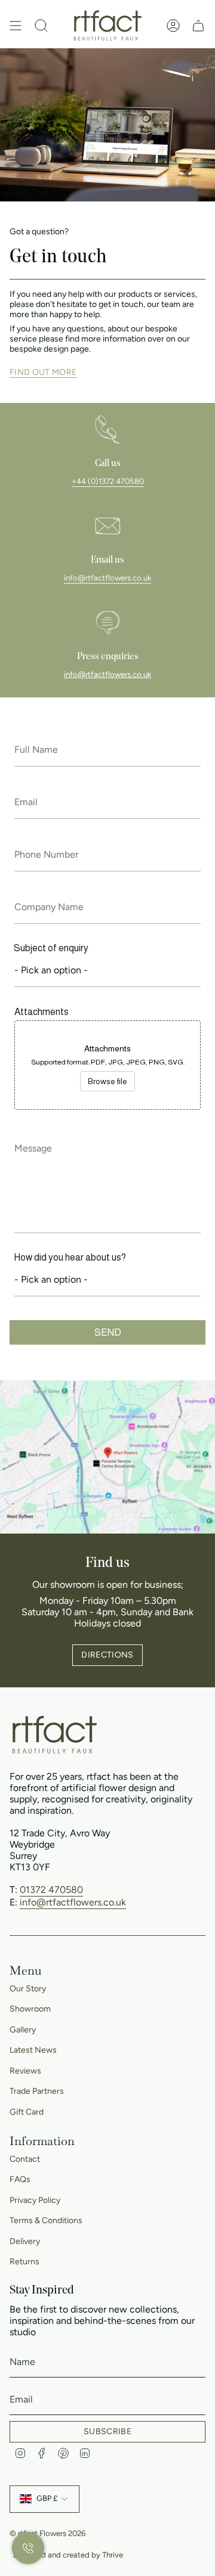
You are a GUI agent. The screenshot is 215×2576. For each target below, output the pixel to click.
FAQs (20, 2179)
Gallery (23, 2030)
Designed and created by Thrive (68, 2555)
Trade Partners (37, 2091)
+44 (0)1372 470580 (108, 481)
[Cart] (198, 26)
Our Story (28, 1989)
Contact (25, 2159)
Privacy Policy (35, 2200)
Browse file (107, 1081)
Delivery (25, 2241)
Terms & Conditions (46, 2220)
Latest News (33, 2050)
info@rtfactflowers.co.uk (107, 578)
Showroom (30, 2009)
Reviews (25, 2071)
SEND (108, 1332)
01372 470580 (51, 1890)
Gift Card (27, 2112)
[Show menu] (16, 26)
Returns (24, 2262)
